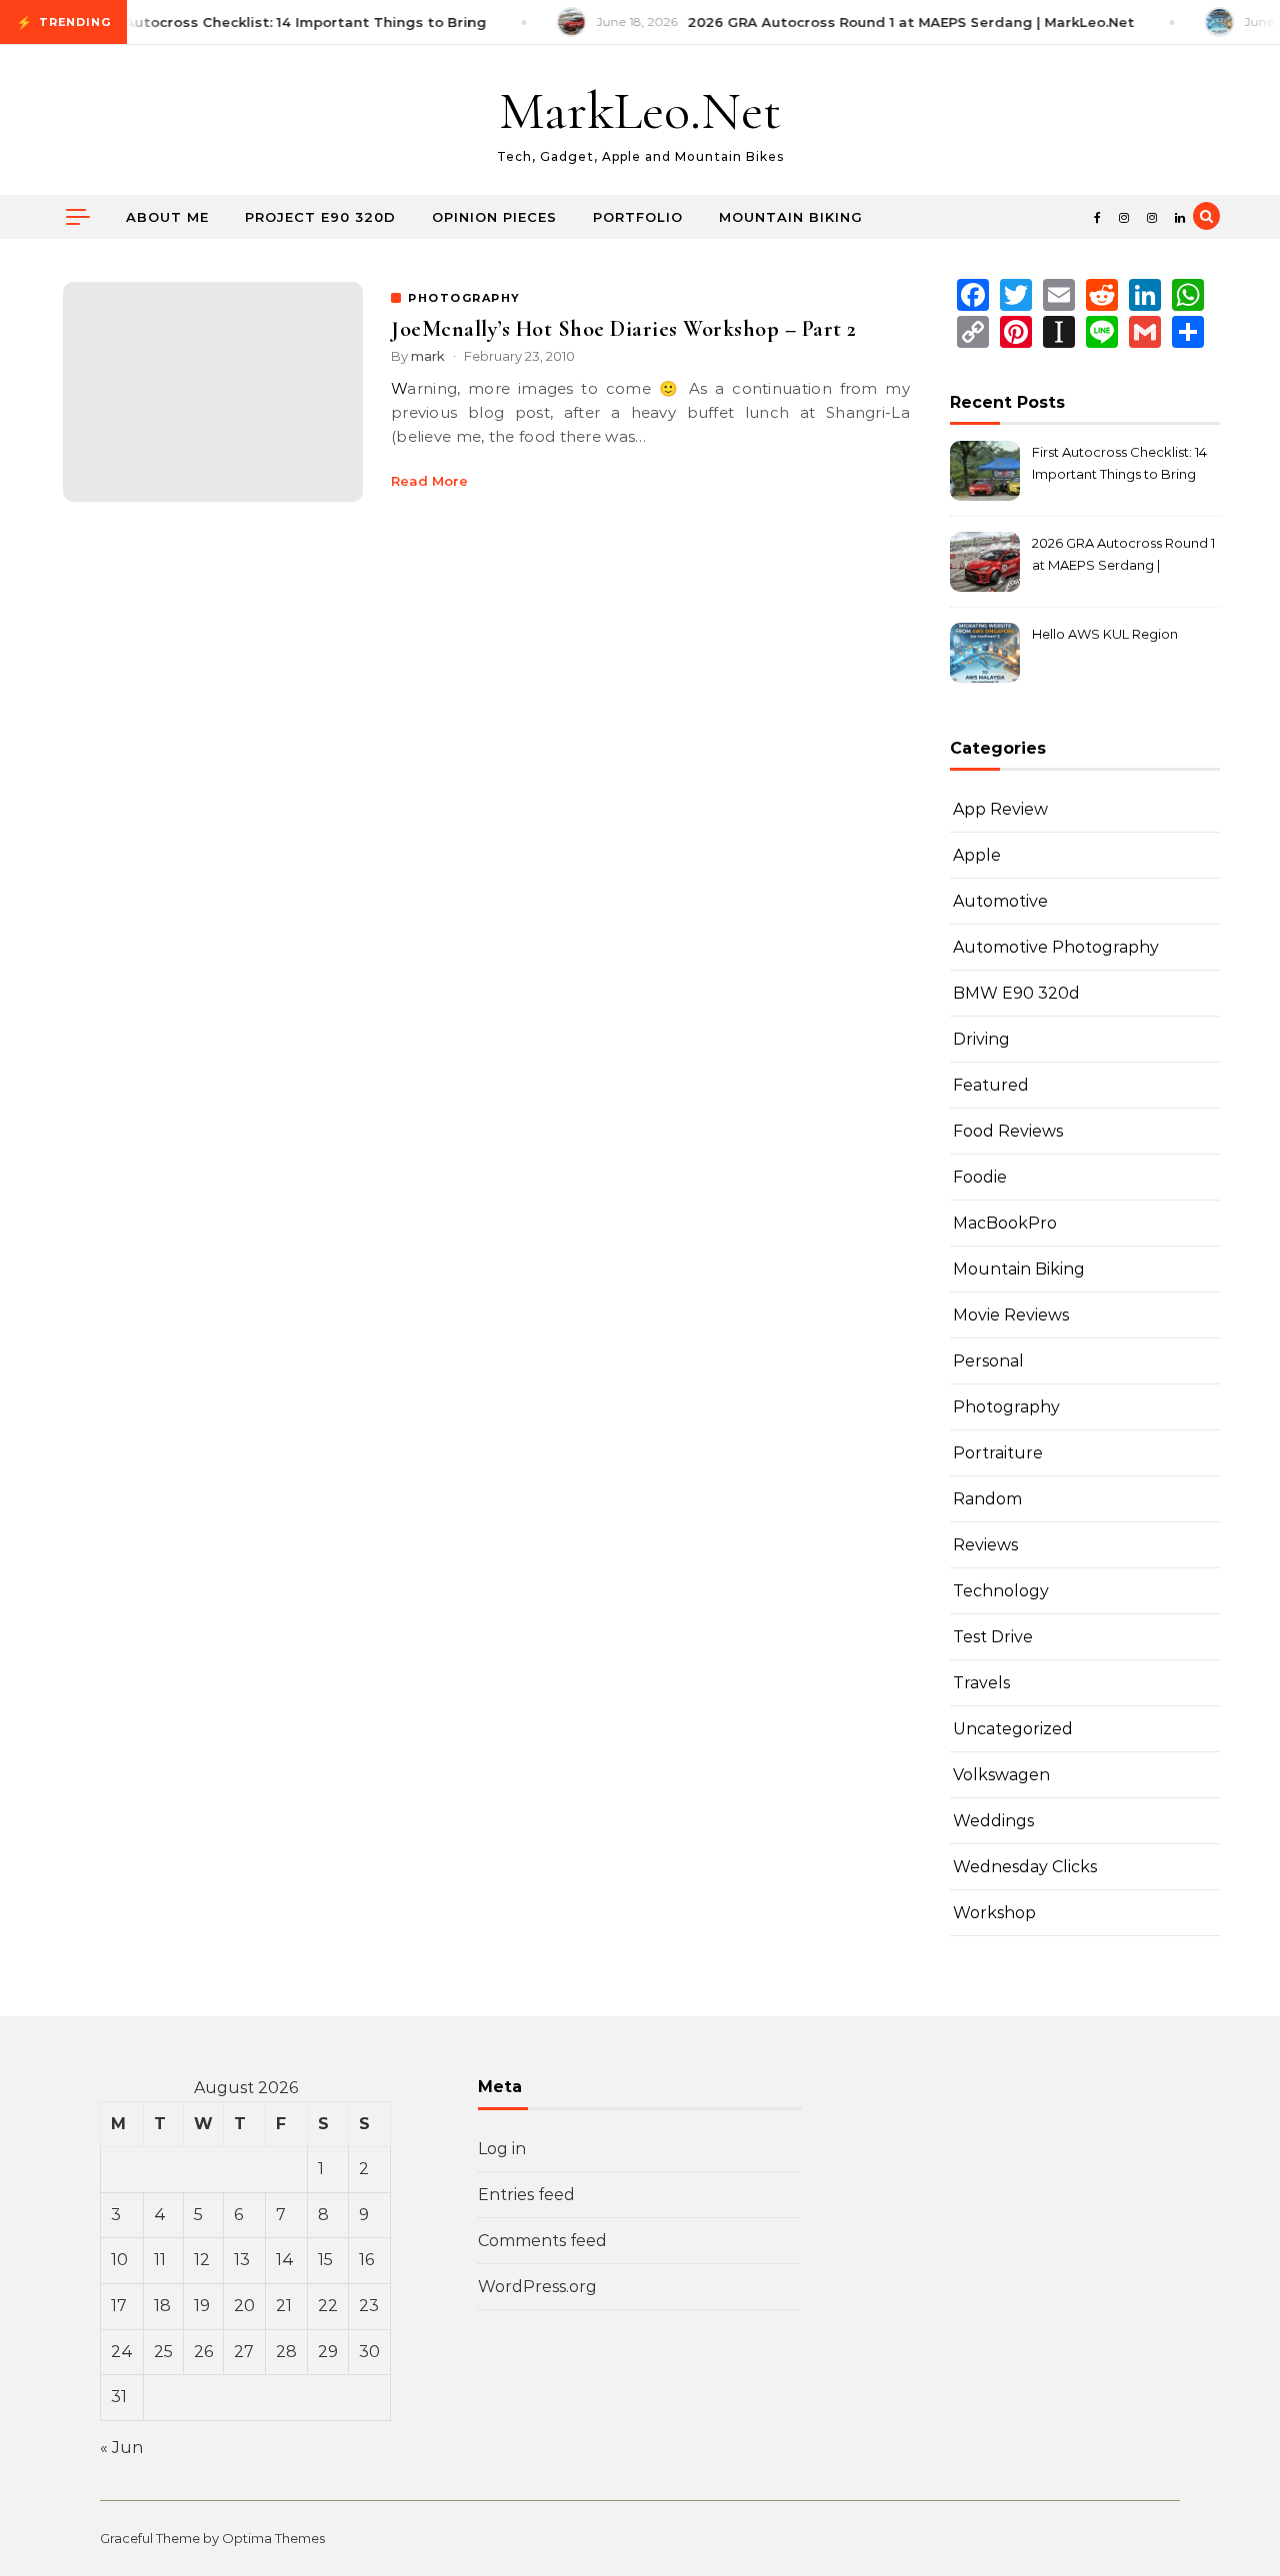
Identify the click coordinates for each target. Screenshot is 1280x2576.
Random (987, 1499)
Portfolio (638, 217)
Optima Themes (273, 2538)
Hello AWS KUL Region (1105, 634)
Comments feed (542, 2241)
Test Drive (993, 1637)
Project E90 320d (320, 217)
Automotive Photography (1056, 947)
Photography (1006, 1407)
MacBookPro (1005, 1223)
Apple (977, 855)
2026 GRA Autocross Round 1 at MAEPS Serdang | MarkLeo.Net (1123, 556)
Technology (1001, 1591)
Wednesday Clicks (1025, 1867)
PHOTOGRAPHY (464, 298)
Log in (502, 2149)
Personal (988, 1361)
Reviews (985, 1545)
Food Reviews (1008, 1131)
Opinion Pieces (494, 217)
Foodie (980, 1177)
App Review (1000, 809)
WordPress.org (537, 2287)
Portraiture (998, 1453)
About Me (167, 217)
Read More (429, 481)
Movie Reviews (1011, 1315)
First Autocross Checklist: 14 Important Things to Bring (1119, 463)
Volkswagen (1001, 1775)
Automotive (1000, 901)
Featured (991, 1085)
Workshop (994, 1913)
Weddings (993, 1821)
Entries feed (526, 2195)
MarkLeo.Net (640, 110)
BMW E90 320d (1016, 993)
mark (428, 356)
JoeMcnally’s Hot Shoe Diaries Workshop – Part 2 (624, 329)
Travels (981, 1683)
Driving (981, 1039)
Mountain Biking (791, 217)
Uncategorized (1013, 1729)
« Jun (121, 2448)
